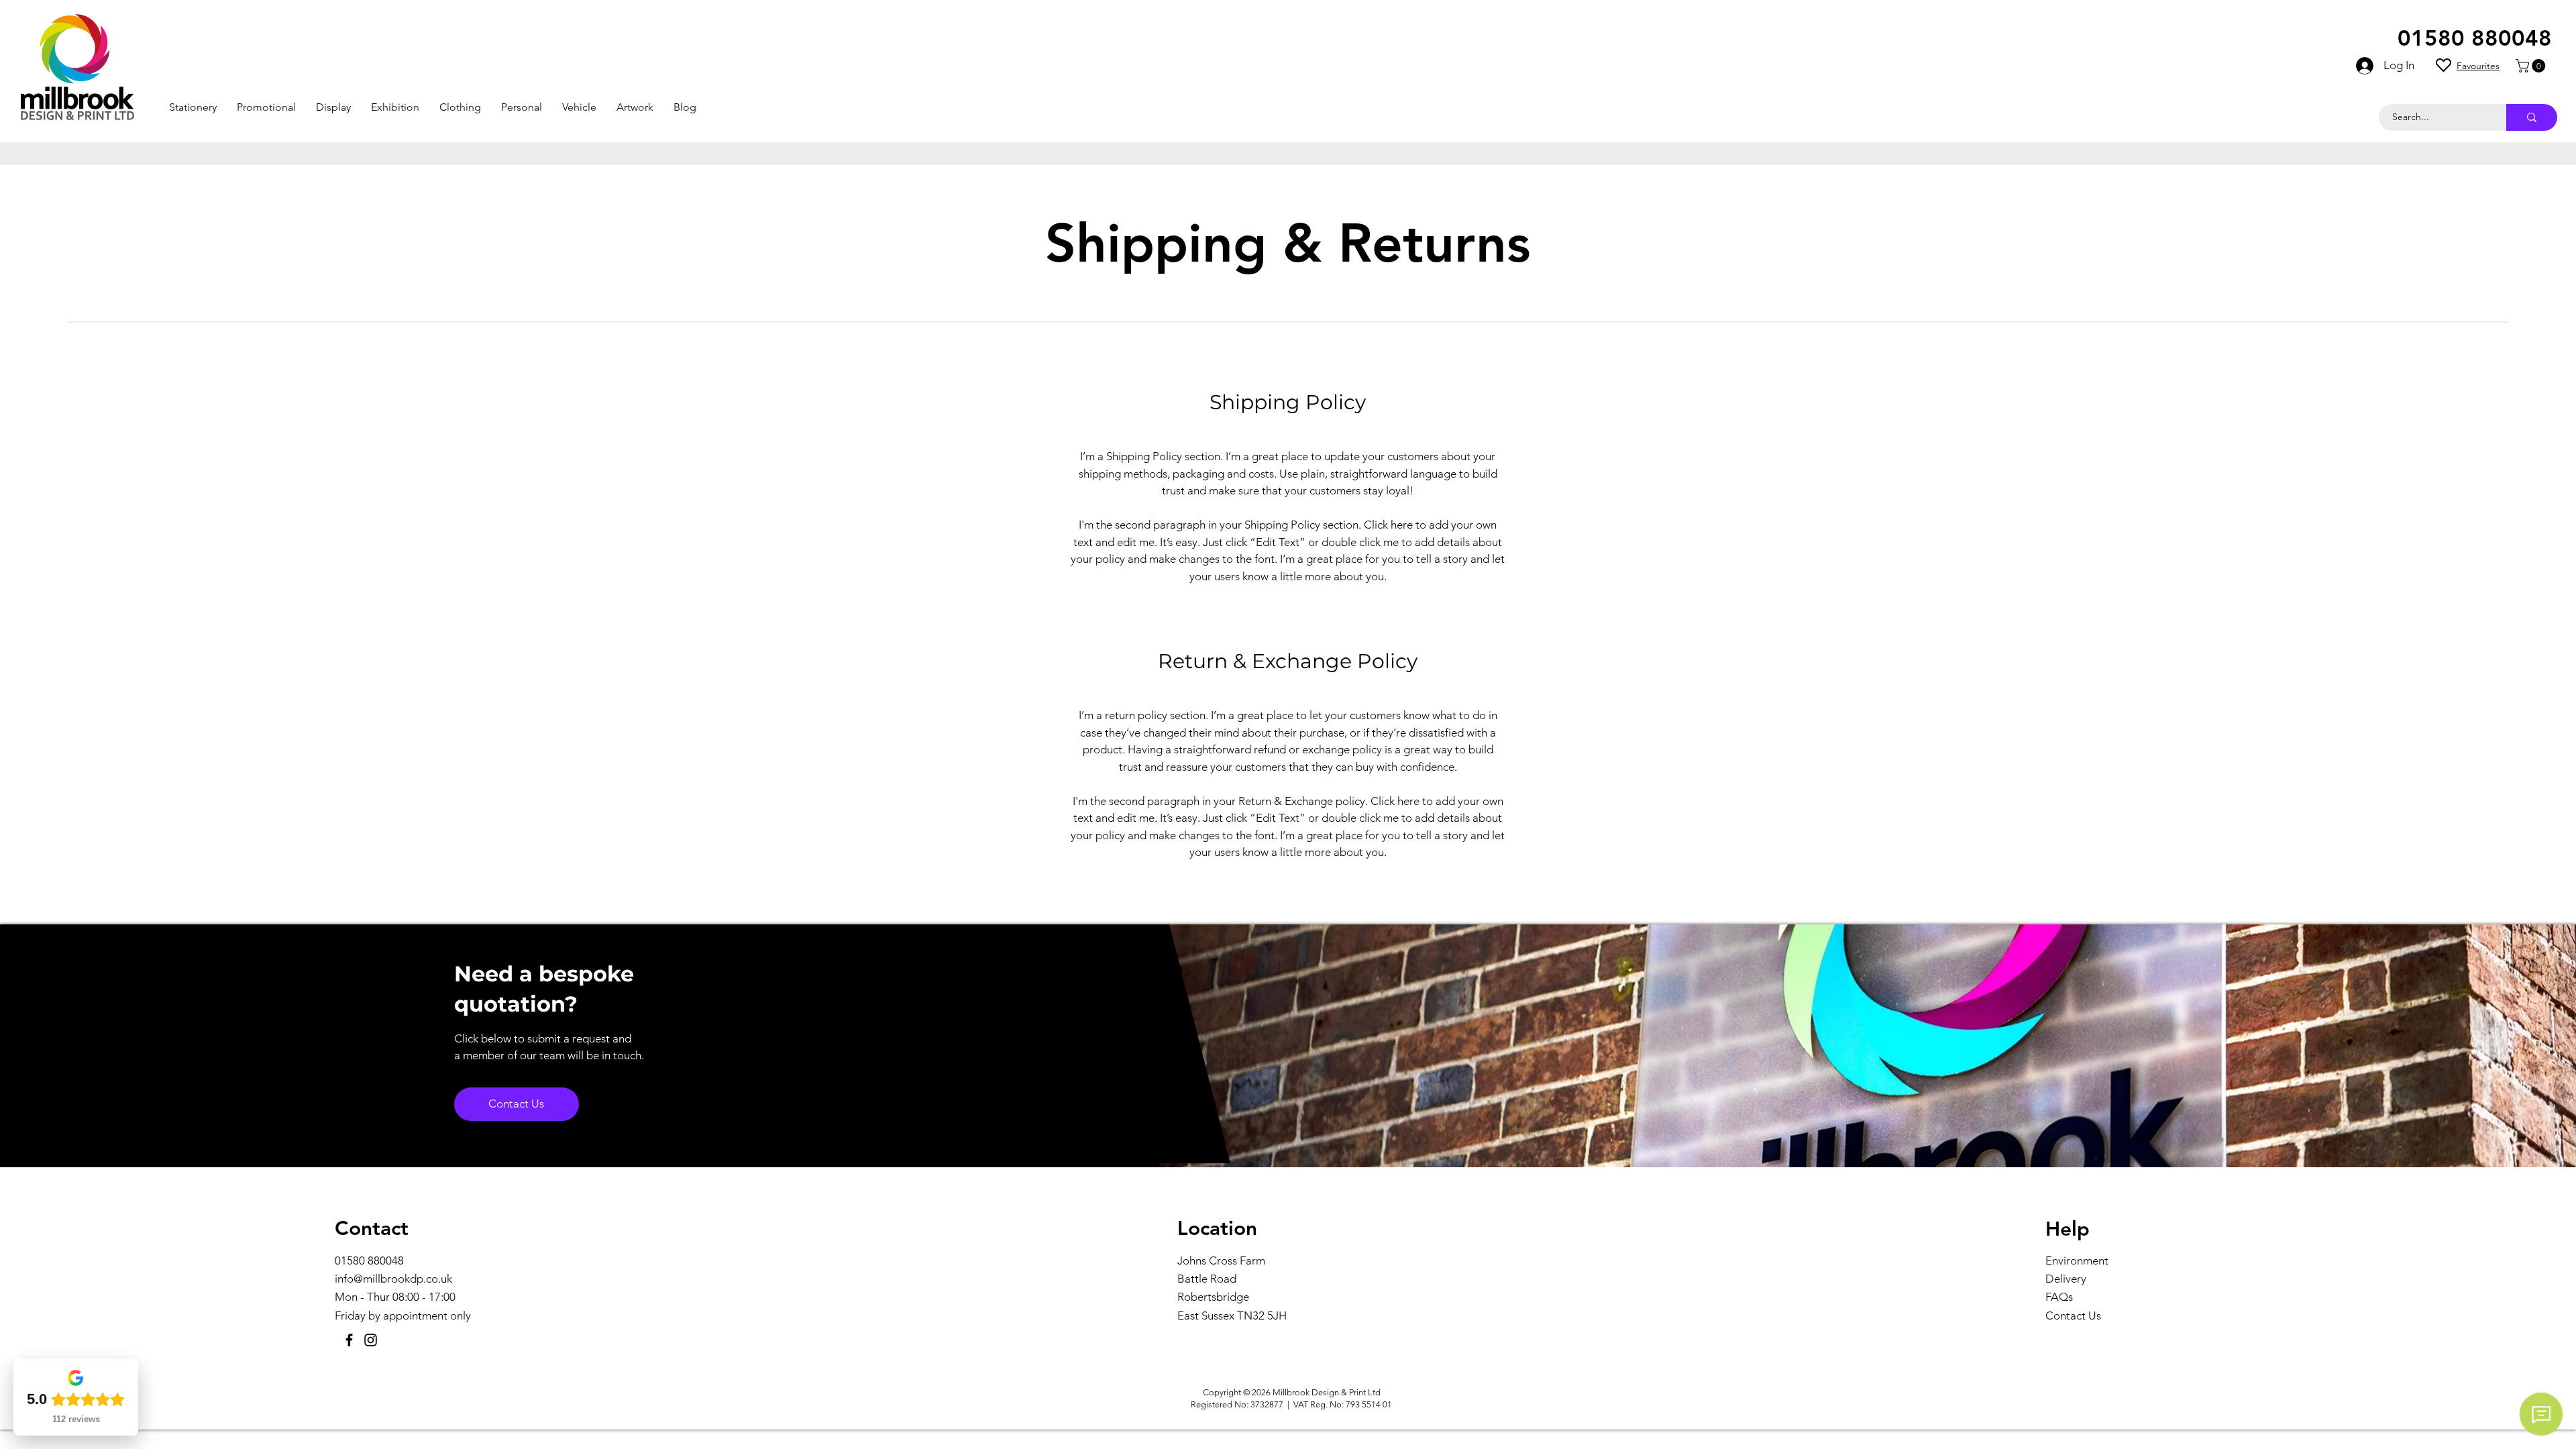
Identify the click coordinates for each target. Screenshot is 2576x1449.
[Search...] (2532, 117)
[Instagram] (371, 1340)
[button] (193, 107)
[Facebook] (349, 1340)
